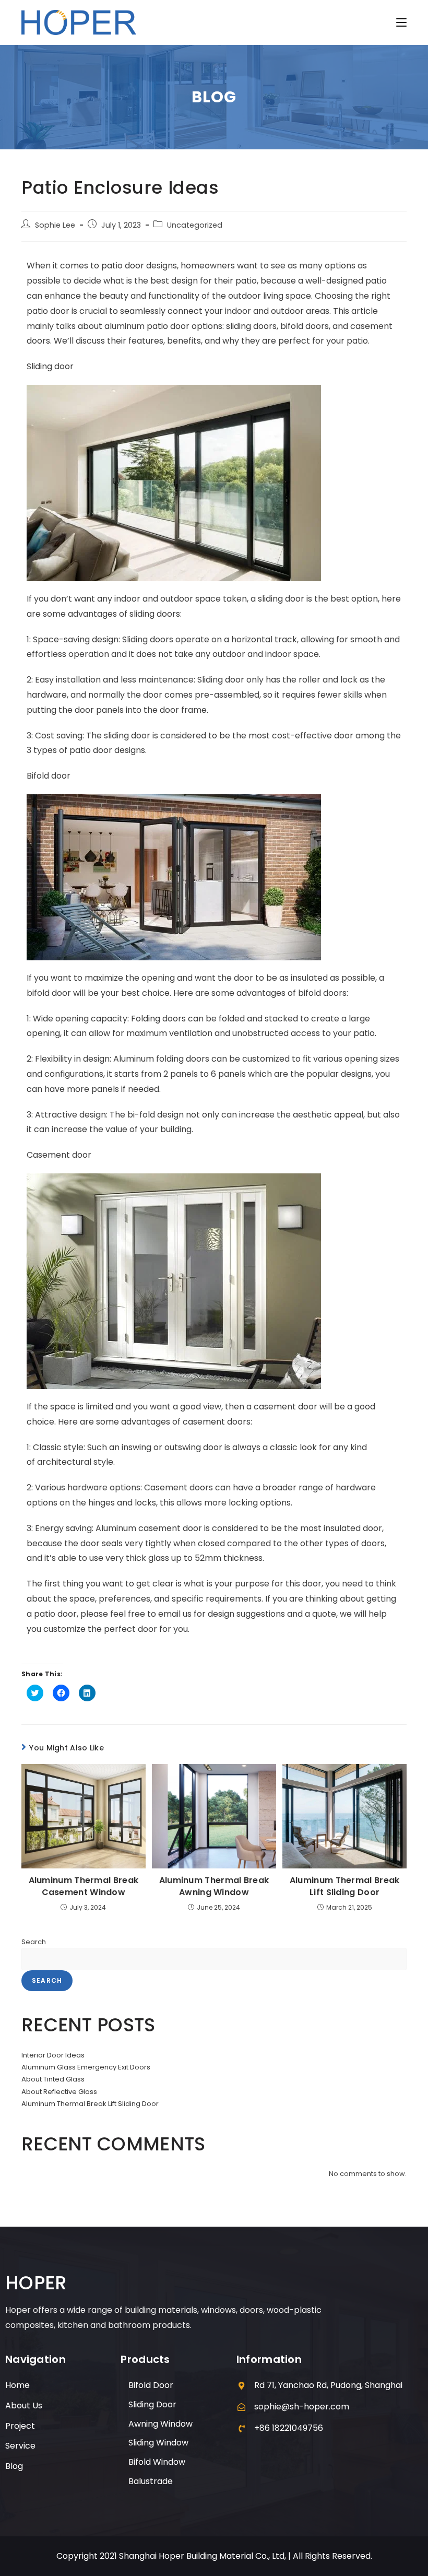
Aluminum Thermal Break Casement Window (84, 1886)
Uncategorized (195, 225)
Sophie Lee (55, 225)
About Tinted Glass (53, 2079)
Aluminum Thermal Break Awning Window (214, 1886)
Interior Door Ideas (53, 2055)
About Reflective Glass (59, 2092)
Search (34, 1942)
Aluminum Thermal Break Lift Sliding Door (345, 1886)
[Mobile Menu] (401, 22)
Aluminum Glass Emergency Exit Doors (86, 2067)
